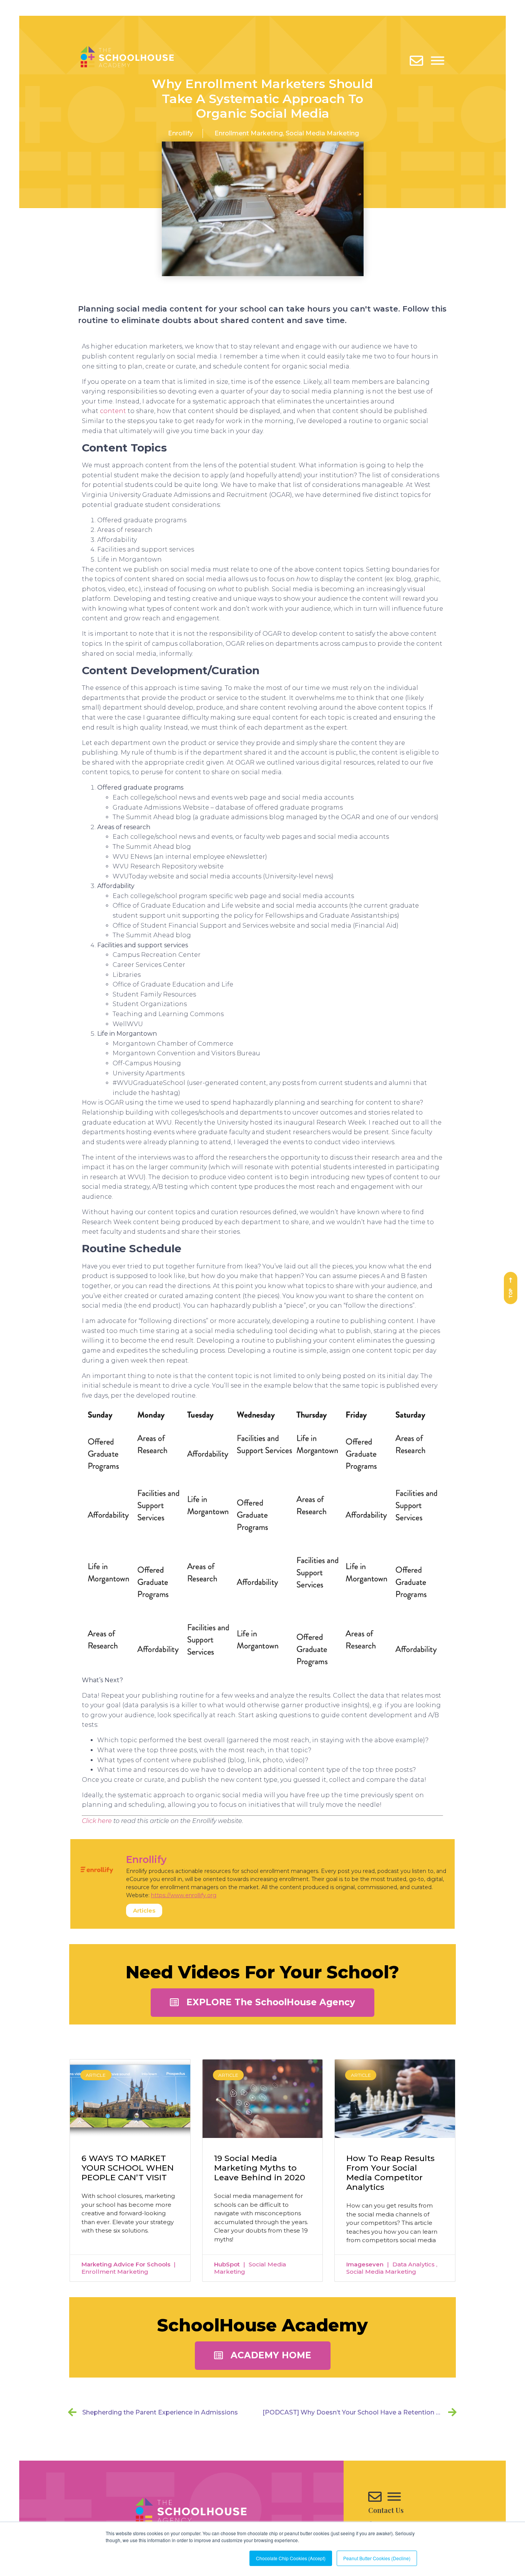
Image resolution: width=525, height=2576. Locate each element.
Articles (144, 1910)
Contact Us (386, 2510)
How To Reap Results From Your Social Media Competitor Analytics (390, 2173)
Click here (97, 1821)
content (113, 411)
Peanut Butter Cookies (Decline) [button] (377, 2558)
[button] (262, 2003)
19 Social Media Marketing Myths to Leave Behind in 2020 (260, 2168)
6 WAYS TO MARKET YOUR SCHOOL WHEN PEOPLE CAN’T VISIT (128, 2168)
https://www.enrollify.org (184, 1895)
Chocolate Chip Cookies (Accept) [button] (291, 2558)
